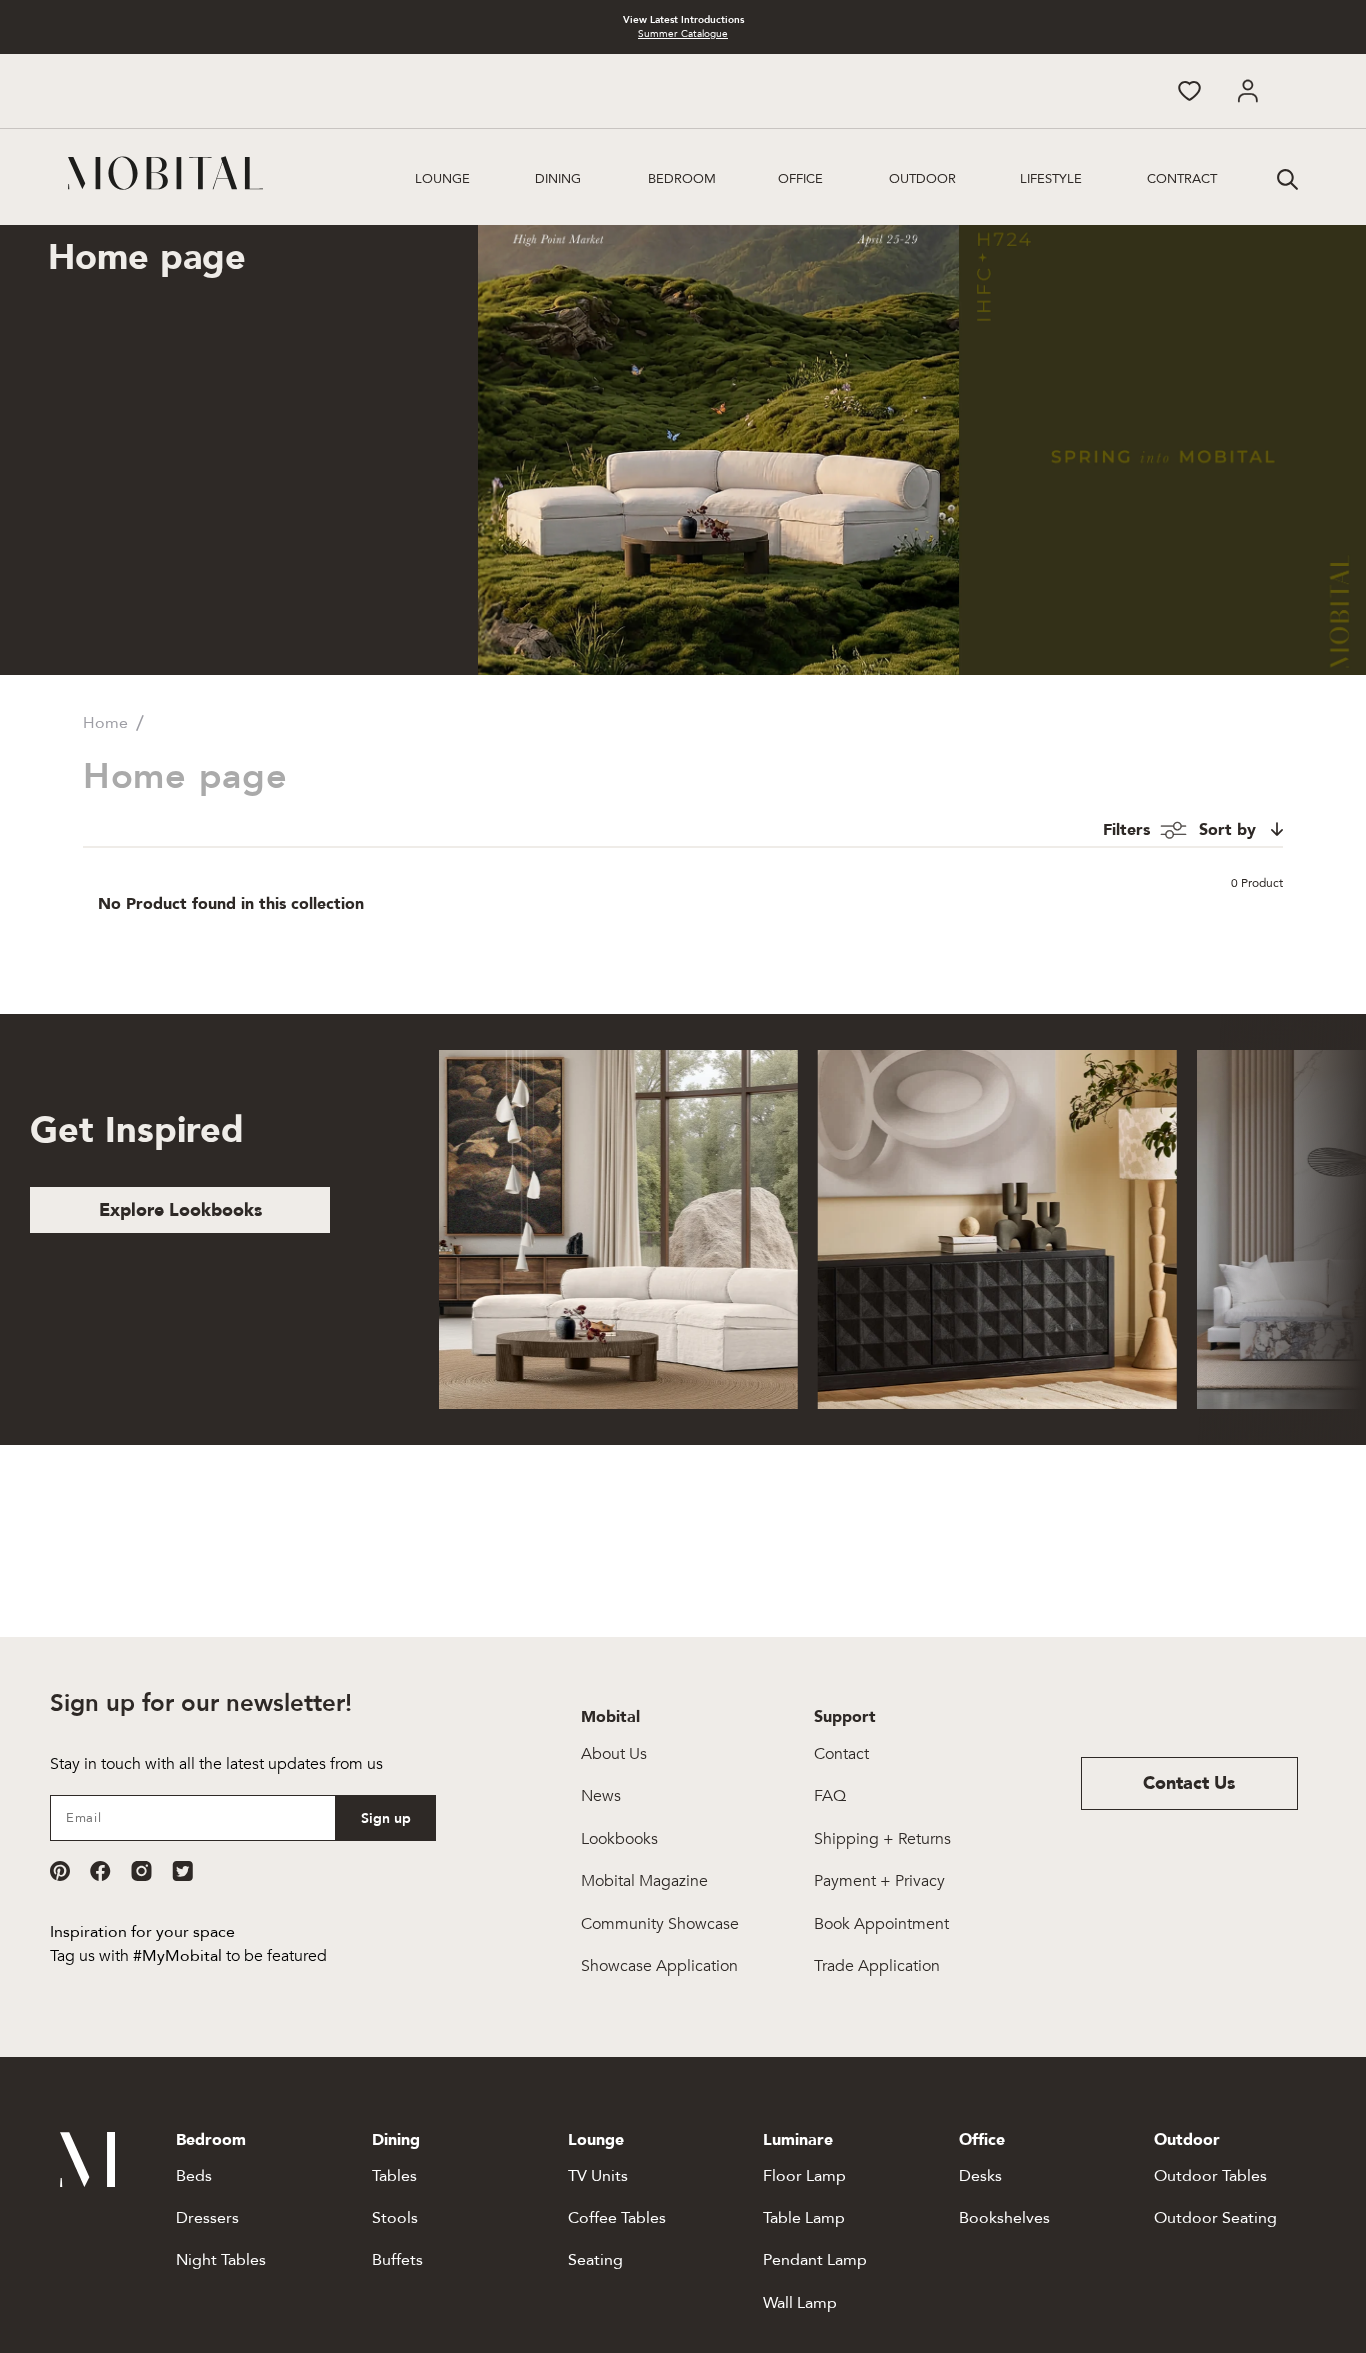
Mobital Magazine (644, 1881)
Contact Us (1189, 1783)
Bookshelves (1004, 2218)
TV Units (598, 2176)
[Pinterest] (60, 1871)
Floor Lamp (804, 2176)
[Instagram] (141, 1871)
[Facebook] (100, 1871)
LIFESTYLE (1051, 179)
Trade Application (877, 1966)
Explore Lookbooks (180, 1210)
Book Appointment (881, 1924)
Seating (595, 2260)
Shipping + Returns (882, 1839)
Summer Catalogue (683, 34)
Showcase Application (659, 1966)
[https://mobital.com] (87, 2182)
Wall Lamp (800, 2303)
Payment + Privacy (879, 1881)
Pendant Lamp (815, 2260)
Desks (980, 2176)
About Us (614, 1754)
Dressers (207, 2218)
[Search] (1285, 177)
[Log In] (1247, 91)
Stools (395, 2218)
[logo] (165, 173)
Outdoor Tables (1210, 2176)
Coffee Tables (617, 2218)
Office (800, 179)
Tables (394, 2176)
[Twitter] (182, 1871)
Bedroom (682, 179)
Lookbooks (619, 1839)
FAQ (830, 1796)
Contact (841, 1754)
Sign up (386, 1818)
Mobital (610, 1717)
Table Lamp (804, 2218)
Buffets (397, 2260)
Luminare (798, 2140)
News (601, 1796)
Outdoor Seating (1215, 2218)
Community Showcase (660, 1924)
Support (845, 1717)
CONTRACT (1182, 179)
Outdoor (922, 179)
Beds (194, 2176)
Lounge (442, 179)
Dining (558, 179)
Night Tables (221, 2260)
